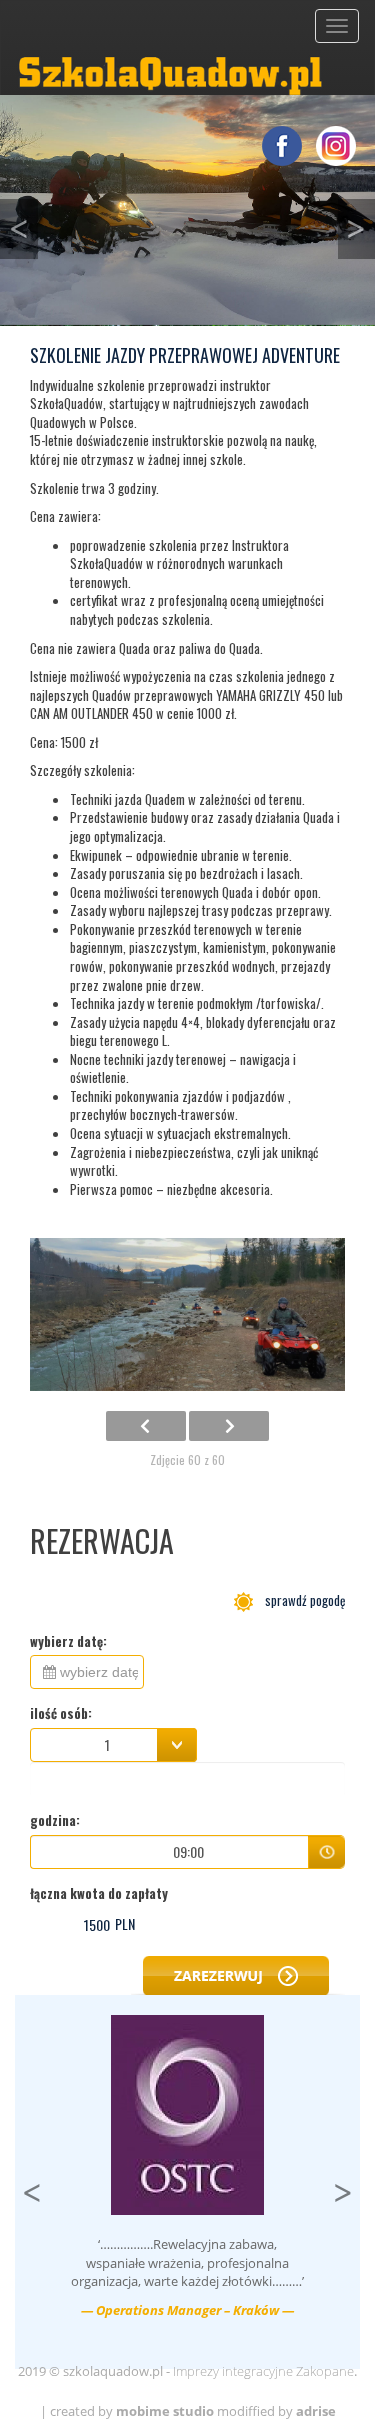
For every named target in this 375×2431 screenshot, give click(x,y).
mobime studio (165, 2411)
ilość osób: (61, 1713)
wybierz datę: (68, 1641)
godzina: (55, 1820)
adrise (316, 2411)
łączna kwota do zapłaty (99, 1893)
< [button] (23, 223)
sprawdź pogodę (299, 1600)
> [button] (346, 2187)
